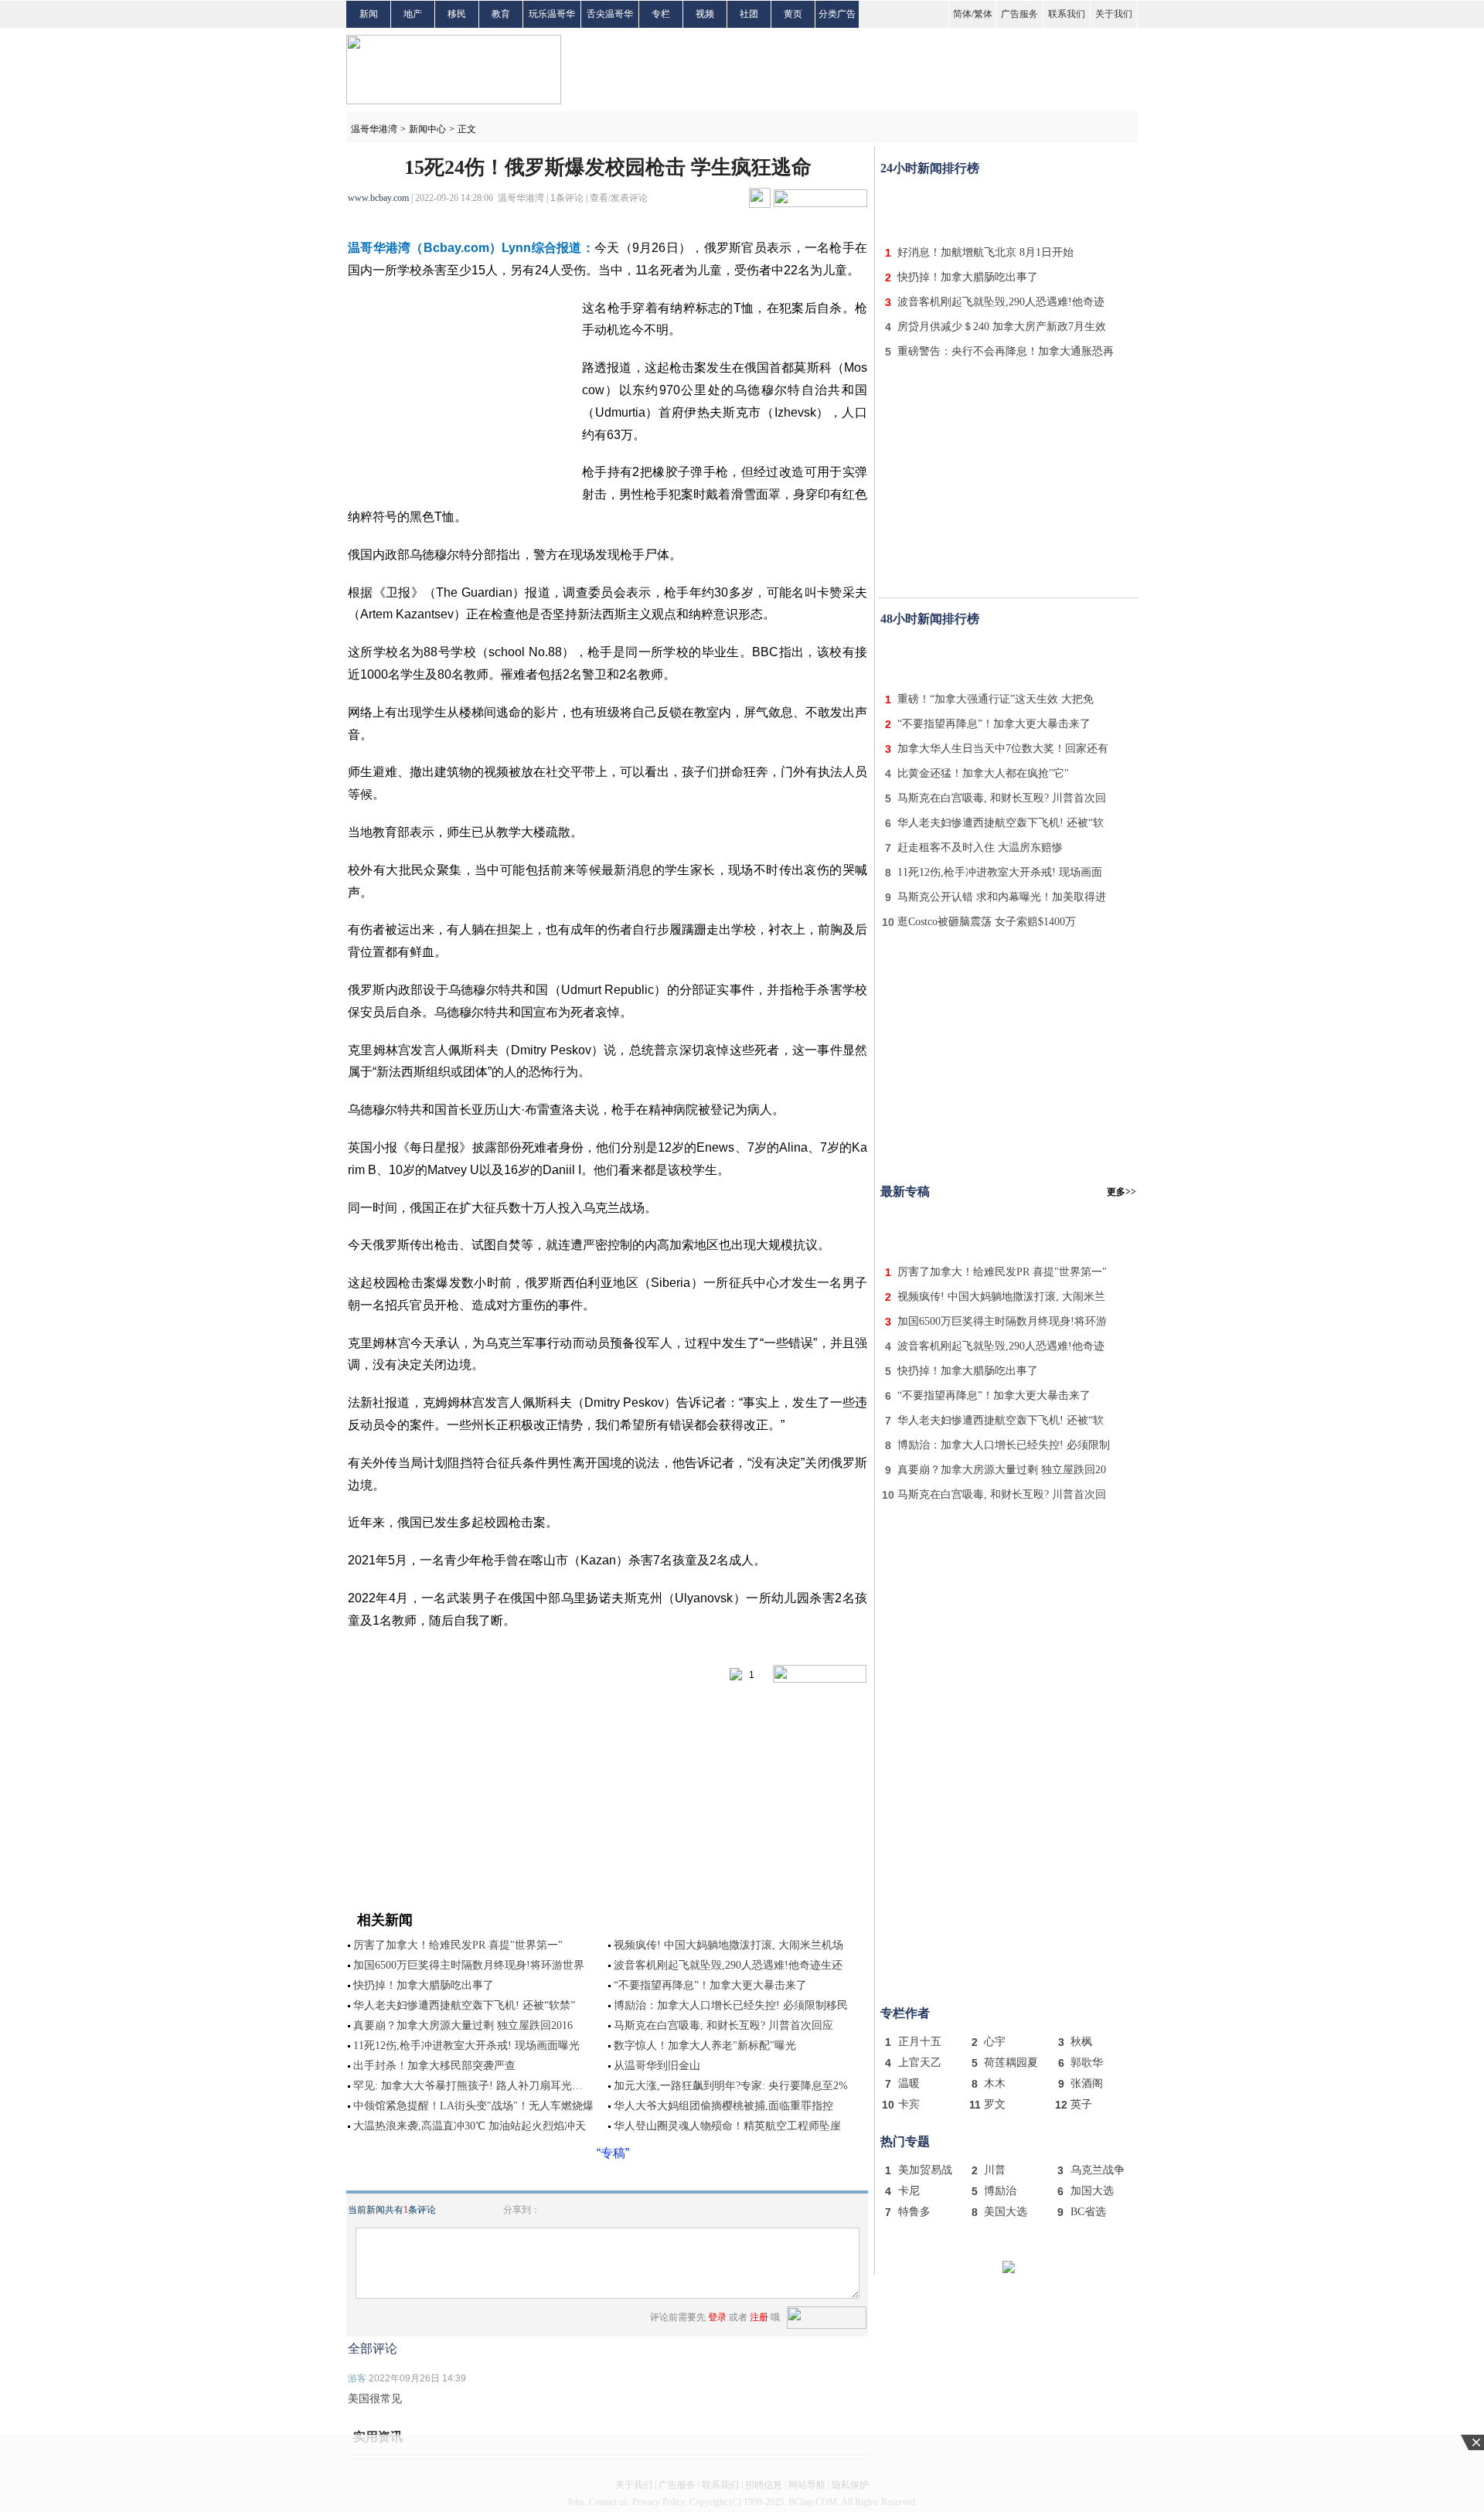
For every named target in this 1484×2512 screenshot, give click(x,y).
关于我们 (1114, 14)
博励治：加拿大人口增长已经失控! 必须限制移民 (731, 2005)
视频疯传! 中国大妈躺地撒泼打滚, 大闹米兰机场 (728, 1945)
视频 (705, 14)
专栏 (661, 14)
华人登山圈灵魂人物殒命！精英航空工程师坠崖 (727, 2126)
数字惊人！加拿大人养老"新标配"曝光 (705, 2046)
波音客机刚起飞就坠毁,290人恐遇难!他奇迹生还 (728, 1965)
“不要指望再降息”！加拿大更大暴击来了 (710, 1985)
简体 (962, 14)
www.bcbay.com (378, 198)
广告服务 (1019, 14)
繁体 (983, 14)
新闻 (369, 14)
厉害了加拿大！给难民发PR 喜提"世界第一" (458, 1945)
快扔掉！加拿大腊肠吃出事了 (424, 1985)
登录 (717, 2317)
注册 (759, 2317)
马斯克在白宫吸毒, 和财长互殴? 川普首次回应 (723, 2025)
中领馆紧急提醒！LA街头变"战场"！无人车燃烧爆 (473, 2106)
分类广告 (837, 14)
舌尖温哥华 (610, 14)
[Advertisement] (1009, 207)
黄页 (793, 14)
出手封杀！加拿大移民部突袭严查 (434, 2066)
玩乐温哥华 (552, 14)
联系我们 (1067, 14)
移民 (457, 14)
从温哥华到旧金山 (657, 2066)
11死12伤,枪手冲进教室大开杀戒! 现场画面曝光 (466, 2046)
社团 (749, 14)
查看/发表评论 (619, 198)
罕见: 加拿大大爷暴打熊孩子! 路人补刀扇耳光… (468, 2086)
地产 (413, 14)
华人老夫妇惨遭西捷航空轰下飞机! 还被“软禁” (464, 2005)
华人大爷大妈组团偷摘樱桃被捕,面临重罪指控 (723, 2106)
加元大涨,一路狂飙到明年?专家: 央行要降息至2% (731, 2086)
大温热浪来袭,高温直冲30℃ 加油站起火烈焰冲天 (470, 2126)
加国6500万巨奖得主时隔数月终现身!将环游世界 (469, 1965)
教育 (501, 14)
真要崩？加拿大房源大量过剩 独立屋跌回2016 (463, 2025)
